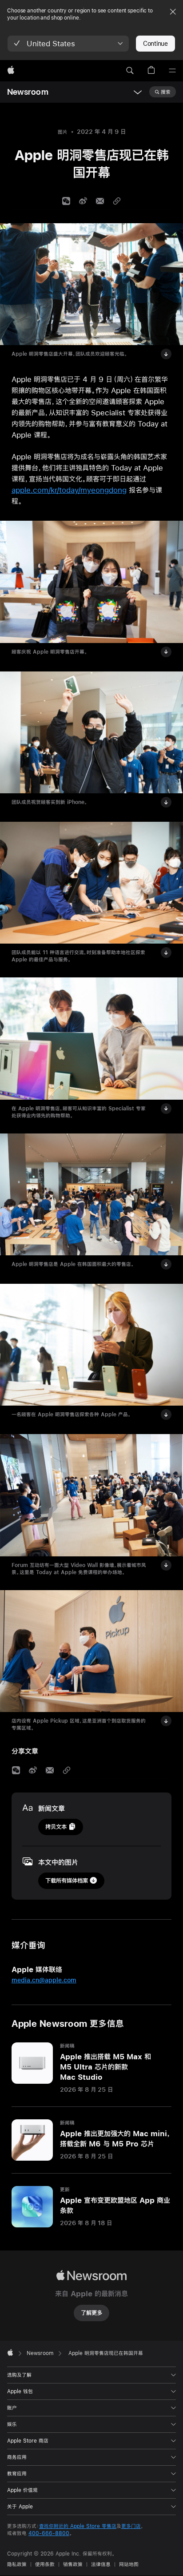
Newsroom (28, 92)
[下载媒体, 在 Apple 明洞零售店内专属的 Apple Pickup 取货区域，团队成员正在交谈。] (166, 1721)
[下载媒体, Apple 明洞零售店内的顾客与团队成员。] (166, 952)
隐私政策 (17, 2564)
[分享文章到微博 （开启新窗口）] (83, 201)
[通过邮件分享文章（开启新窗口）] (100, 201)
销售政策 (73, 2564)
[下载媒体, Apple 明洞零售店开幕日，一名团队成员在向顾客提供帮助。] (166, 1109)
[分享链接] (117, 201)
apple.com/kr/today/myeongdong (69, 490)
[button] (68, 44)
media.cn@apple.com (44, 1980)
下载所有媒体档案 (67, 1881)
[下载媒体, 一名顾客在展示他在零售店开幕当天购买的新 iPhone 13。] (166, 802)
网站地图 (129, 2564)
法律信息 (101, 2564)
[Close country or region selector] (173, 12)
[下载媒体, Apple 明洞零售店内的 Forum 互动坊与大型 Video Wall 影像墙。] (166, 1565)
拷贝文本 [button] (56, 1827)
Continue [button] (155, 44)
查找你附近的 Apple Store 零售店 (78, 2526)
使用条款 (45, 2564)
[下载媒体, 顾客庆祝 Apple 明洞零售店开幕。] (166, 652)
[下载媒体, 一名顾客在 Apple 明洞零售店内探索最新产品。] (166, 1415)
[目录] (172, 71)
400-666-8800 (49, 2533)
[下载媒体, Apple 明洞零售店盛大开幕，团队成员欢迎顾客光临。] (166, 354)
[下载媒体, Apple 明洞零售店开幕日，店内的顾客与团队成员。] (166, 1264)
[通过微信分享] (66, 201)
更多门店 (131, 2526)
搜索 (166, 92)
